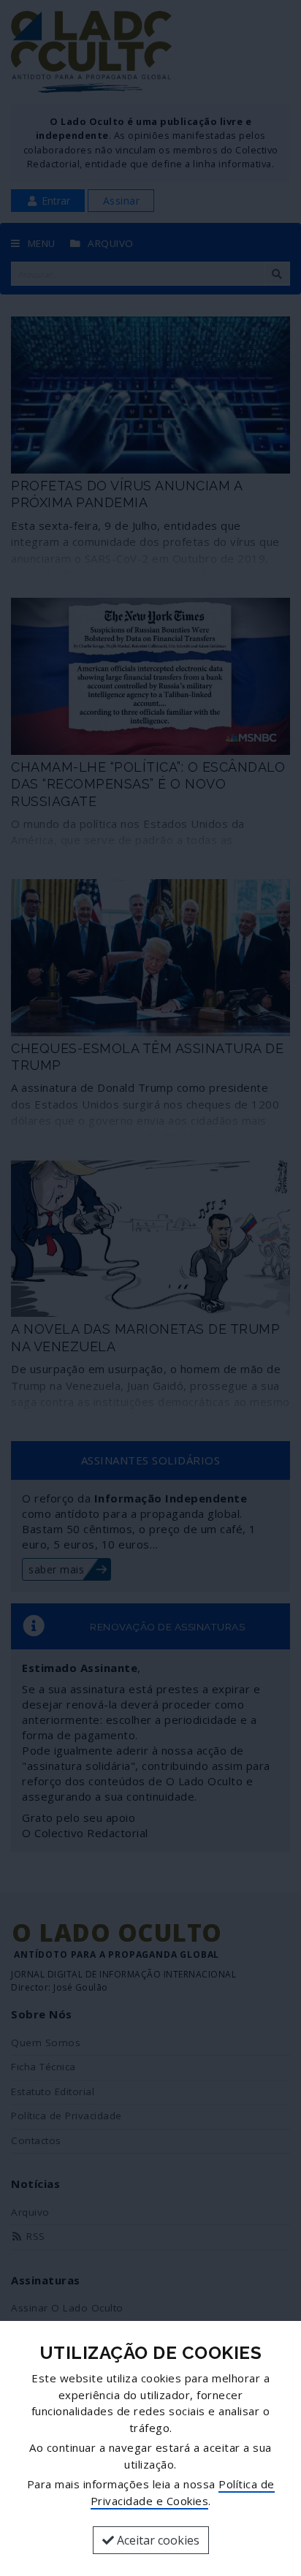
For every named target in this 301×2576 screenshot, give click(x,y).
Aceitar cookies (157, 2540)
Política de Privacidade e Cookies (183, 2492)
